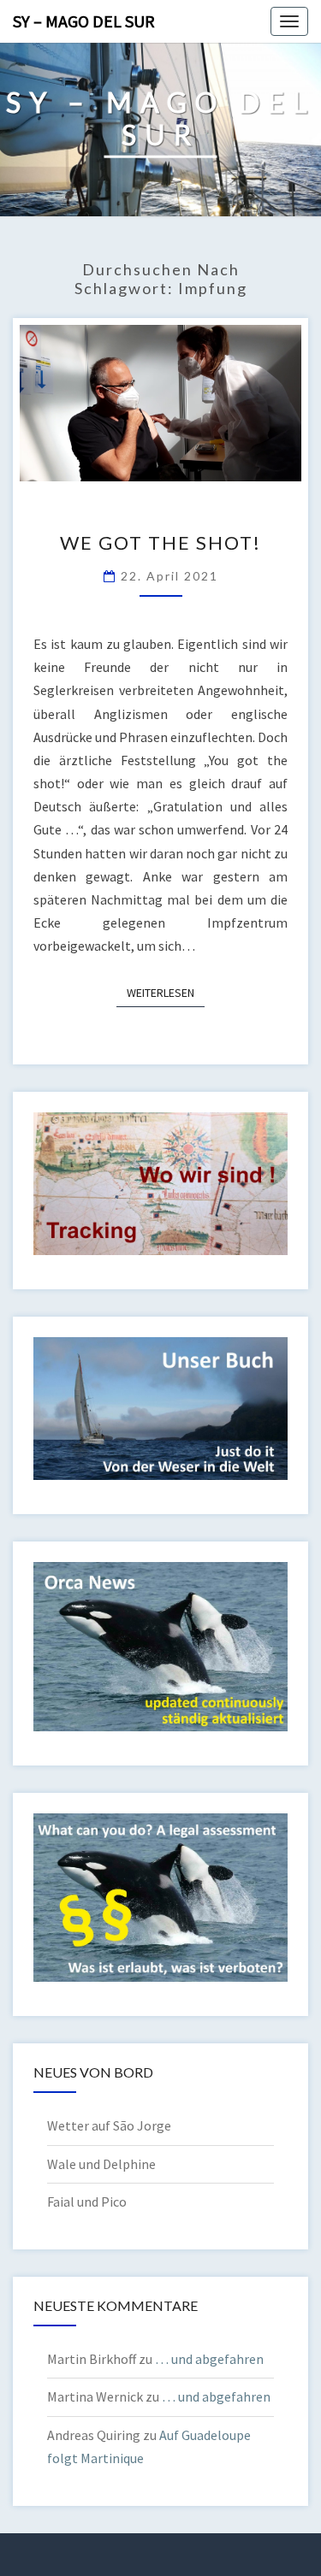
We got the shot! (160, 542)
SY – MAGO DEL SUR (84, 21)
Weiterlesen (166, 992)
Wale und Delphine (101, 2164)
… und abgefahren (209, 2359)
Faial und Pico (87, 2202)
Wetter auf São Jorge (109, 2125)
